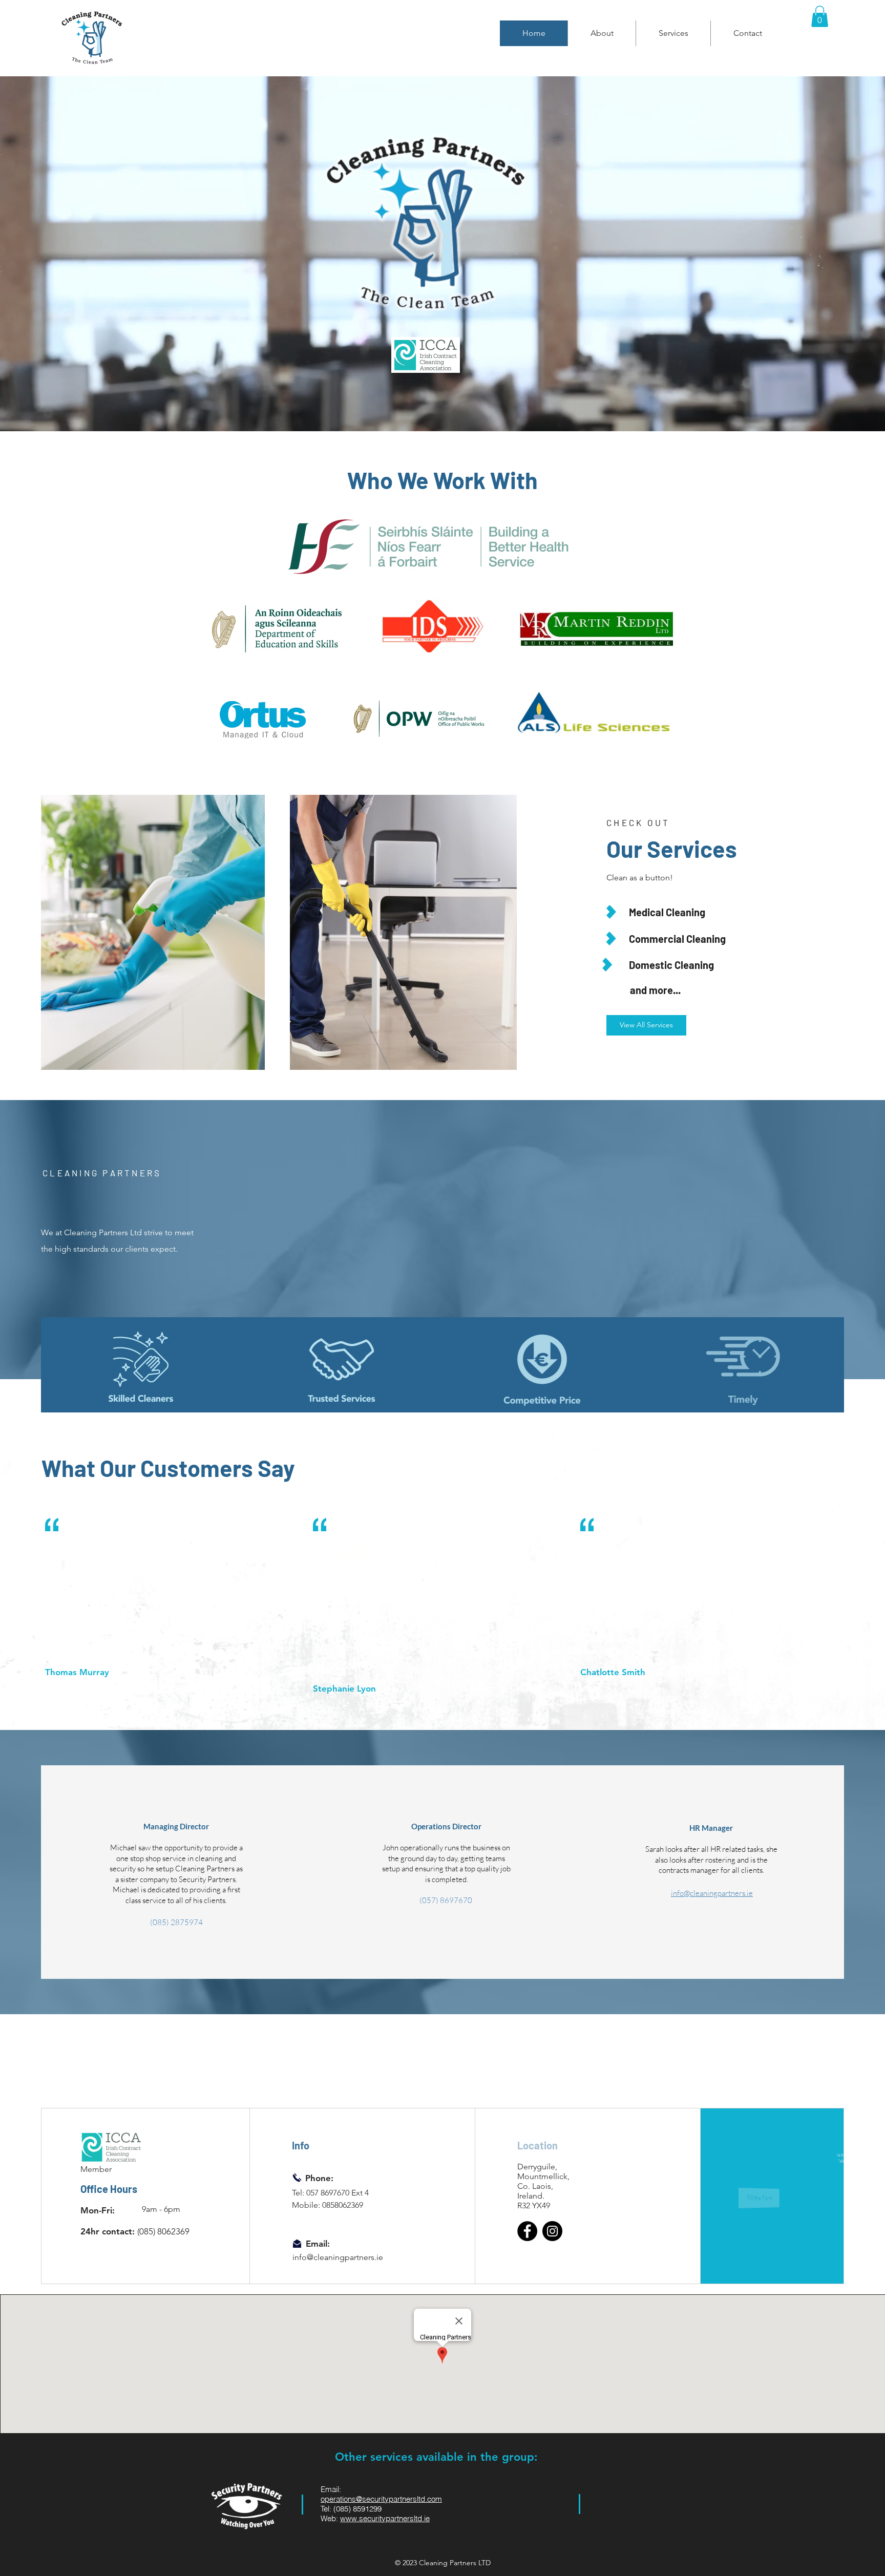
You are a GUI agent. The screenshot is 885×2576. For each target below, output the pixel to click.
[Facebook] (527, 2231)
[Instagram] (552, 2231)
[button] (820, 16)
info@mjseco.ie (638, 2491)
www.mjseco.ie (636, 2519)
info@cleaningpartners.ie (712, 1893)
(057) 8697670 (446, 1900)
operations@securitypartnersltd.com (381, 2499)
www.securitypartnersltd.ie (385, 2518)
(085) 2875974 (176, 1922)
